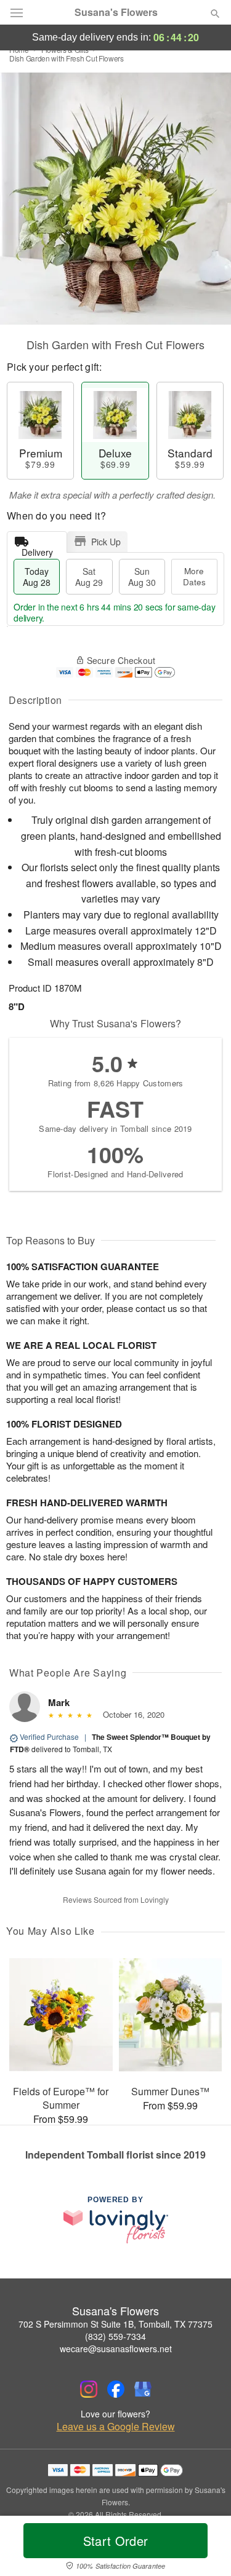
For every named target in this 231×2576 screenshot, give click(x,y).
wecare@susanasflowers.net (116, 2349)
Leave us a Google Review (116, 2427)
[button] (205, 2548)
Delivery (37, 549)
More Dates (194, 576)
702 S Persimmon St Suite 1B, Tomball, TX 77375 (115, 2324)
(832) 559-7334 (115, 2336)
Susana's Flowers (116, 12)
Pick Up (106, 542)
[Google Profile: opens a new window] (143, 2389)
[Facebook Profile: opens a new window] (116, 2389)
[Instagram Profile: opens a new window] (89, 2389)
